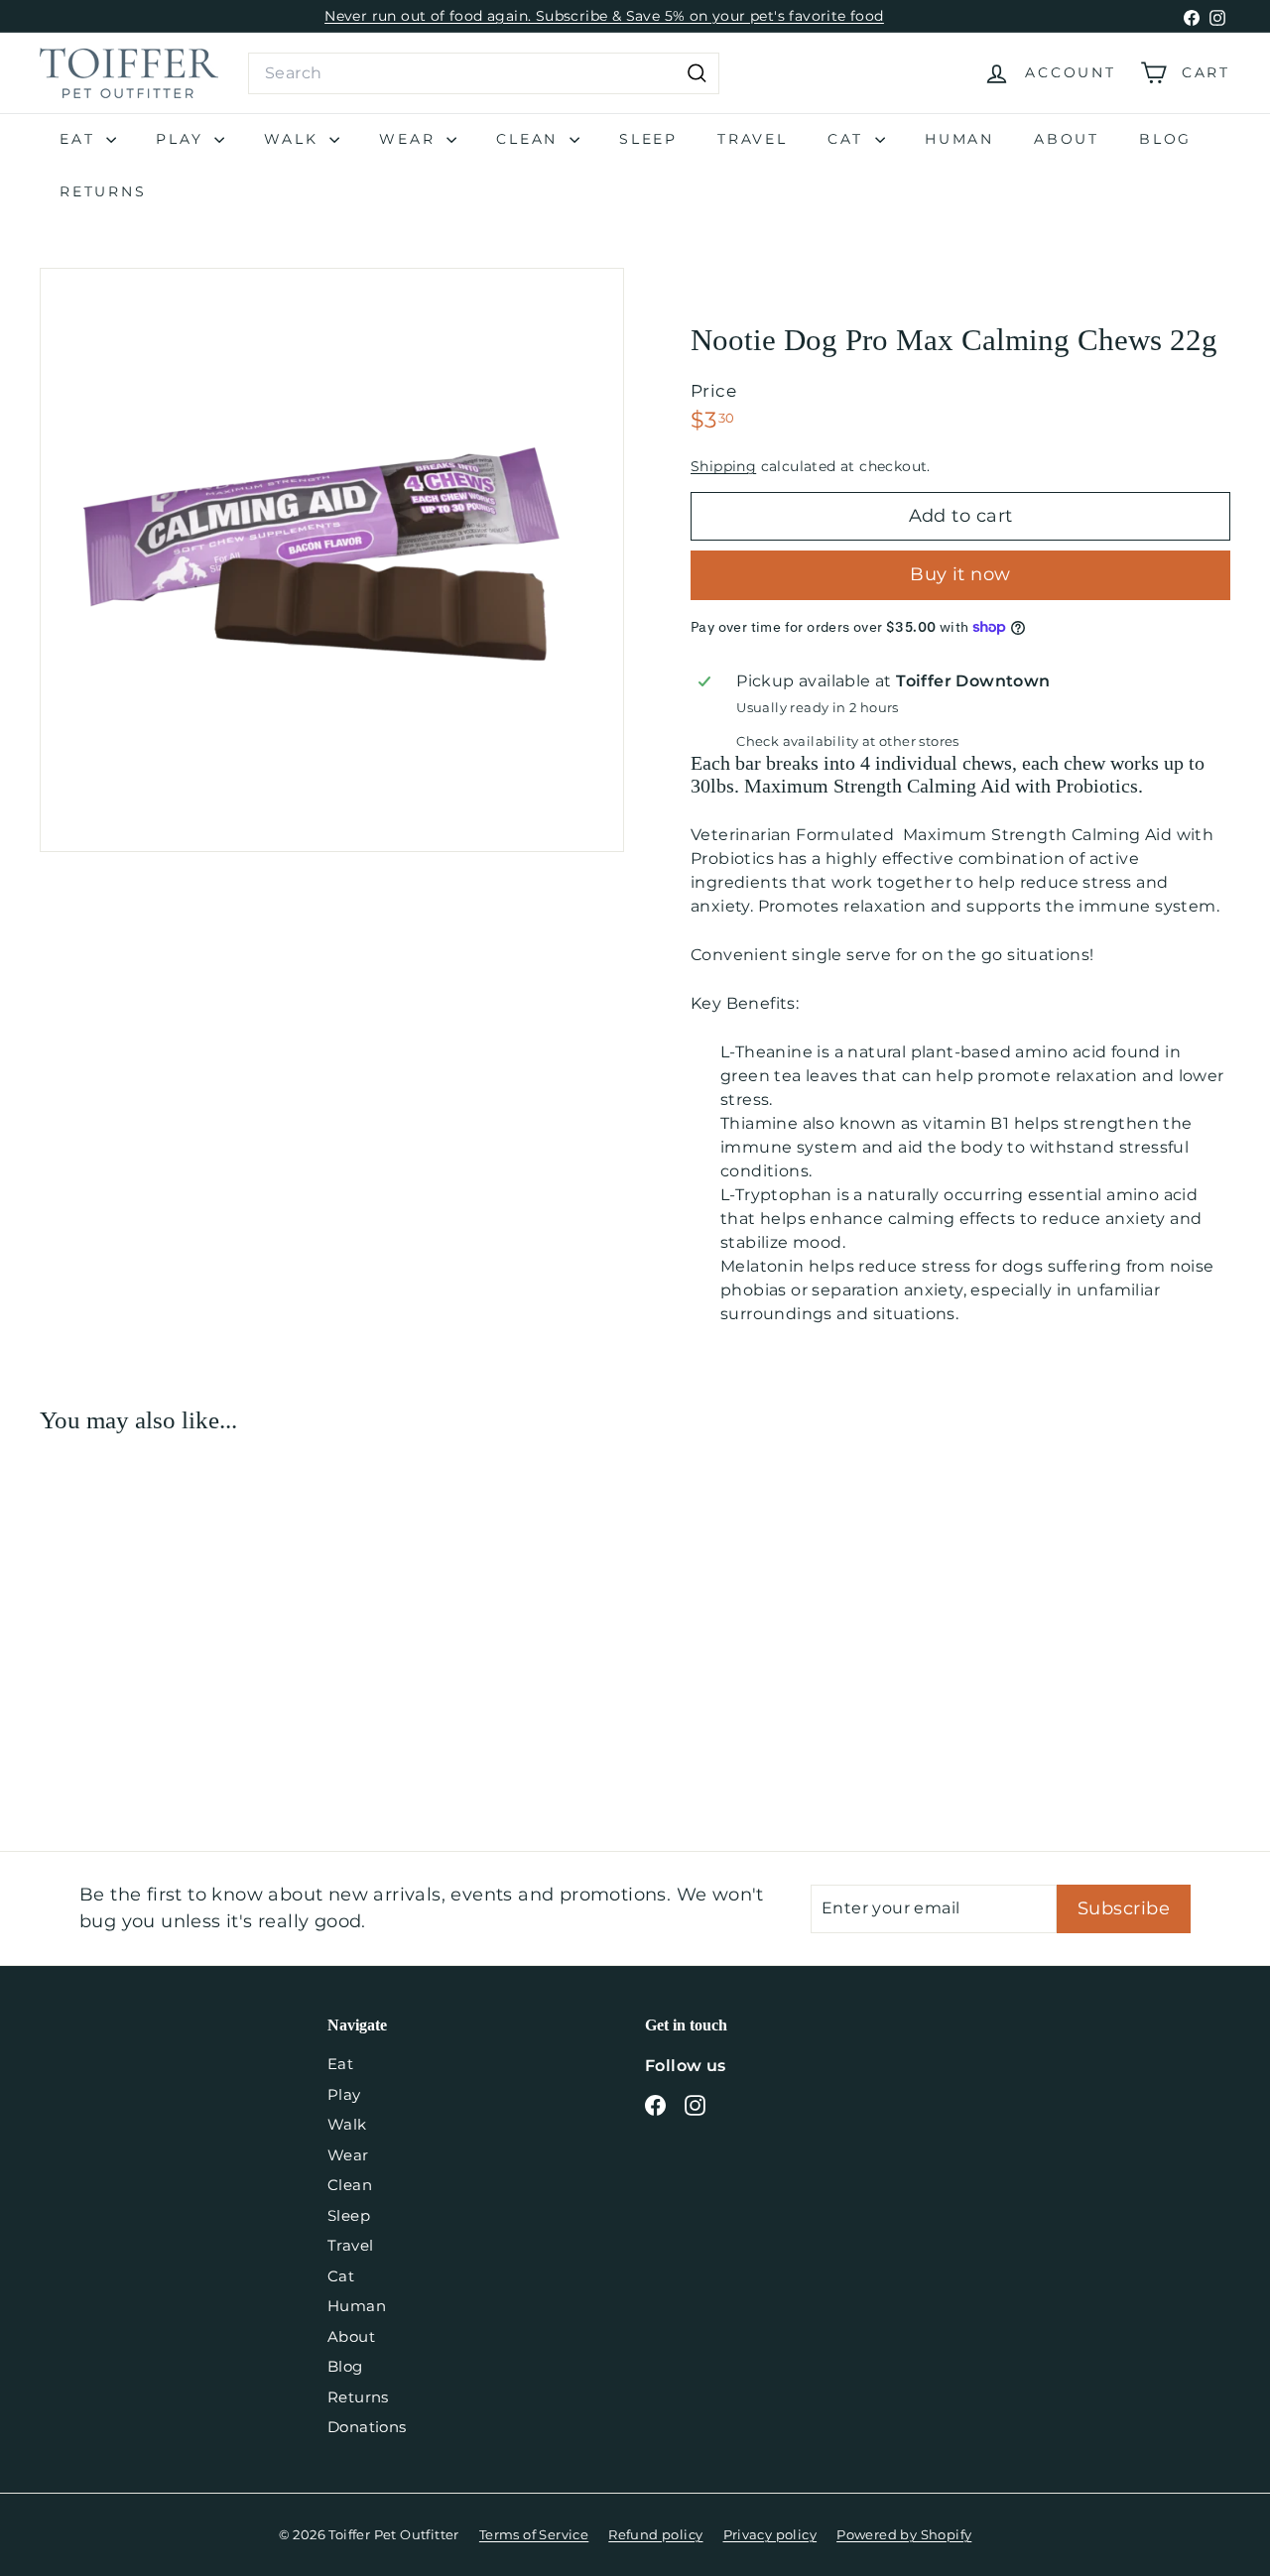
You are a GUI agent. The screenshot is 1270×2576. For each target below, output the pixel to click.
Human (959, 139)
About (1067, 139)
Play (183, 139)
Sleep (648, 139)
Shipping (723, 466)
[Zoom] (332, 560)
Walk (294, 139)
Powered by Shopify (904, 2534)
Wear (410, 139)
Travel (753, 139)
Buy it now (960, 574)
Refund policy (655, 2534)
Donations (367, 2427)
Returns (103, 191)
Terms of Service (534, 2534)
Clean (530, 139)
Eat (80, 139)
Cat (849, 139)
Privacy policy (770, 2534)
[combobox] (484, 73)
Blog (1165, 139)
